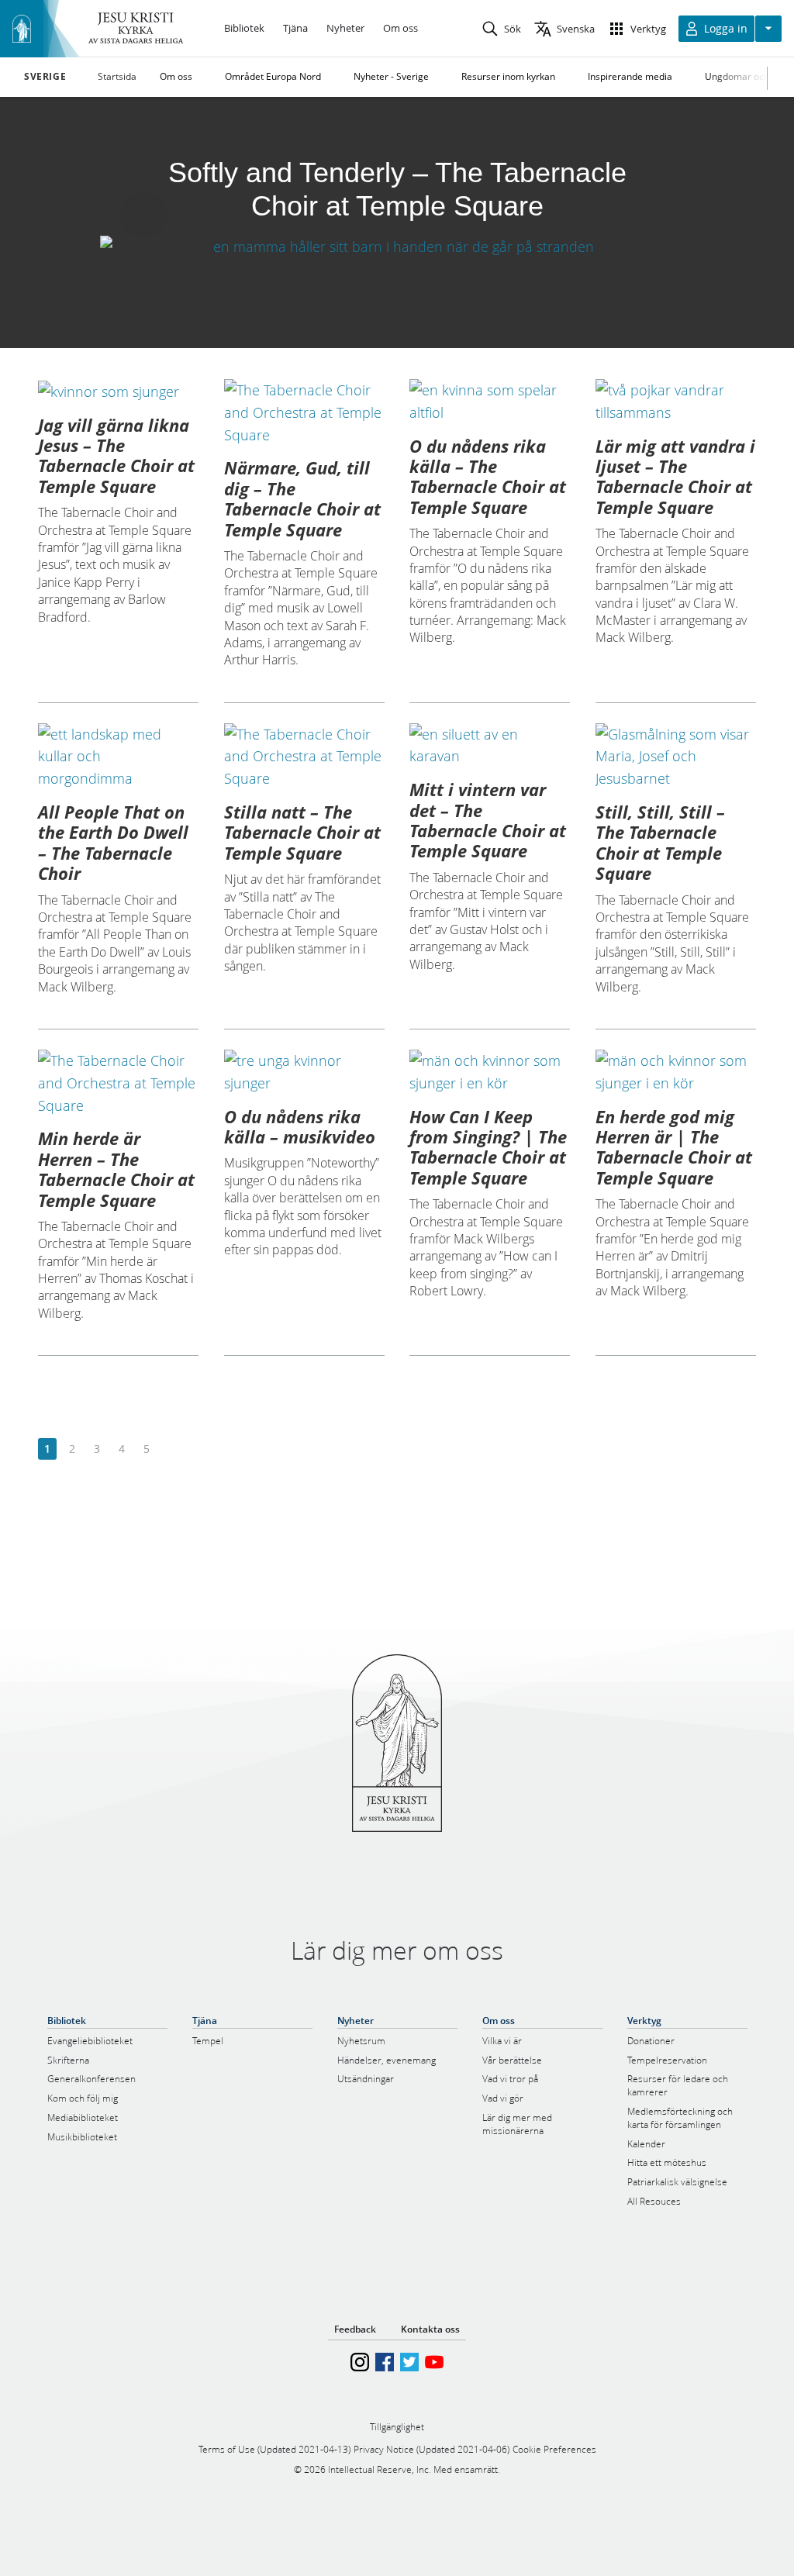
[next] (171, 1449)
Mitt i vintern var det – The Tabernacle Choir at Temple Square (488, 820)
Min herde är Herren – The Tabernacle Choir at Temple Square (116, 1169)
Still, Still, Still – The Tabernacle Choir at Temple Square (660, 842)
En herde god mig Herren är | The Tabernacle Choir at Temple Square (674, 1147)
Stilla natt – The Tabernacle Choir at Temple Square (302, 832)
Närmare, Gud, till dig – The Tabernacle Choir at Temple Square (302, 498)
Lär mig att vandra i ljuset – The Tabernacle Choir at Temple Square (675, 476)
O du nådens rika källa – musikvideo (300, 1126)
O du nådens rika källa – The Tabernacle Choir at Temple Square (488, 476)
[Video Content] (397, 246)
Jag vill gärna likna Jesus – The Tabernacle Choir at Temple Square (116, 455)
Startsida (117, 76)
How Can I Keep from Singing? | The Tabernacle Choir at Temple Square (488, 1147)
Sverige (45, 77)
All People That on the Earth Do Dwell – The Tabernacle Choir (113, 842)
